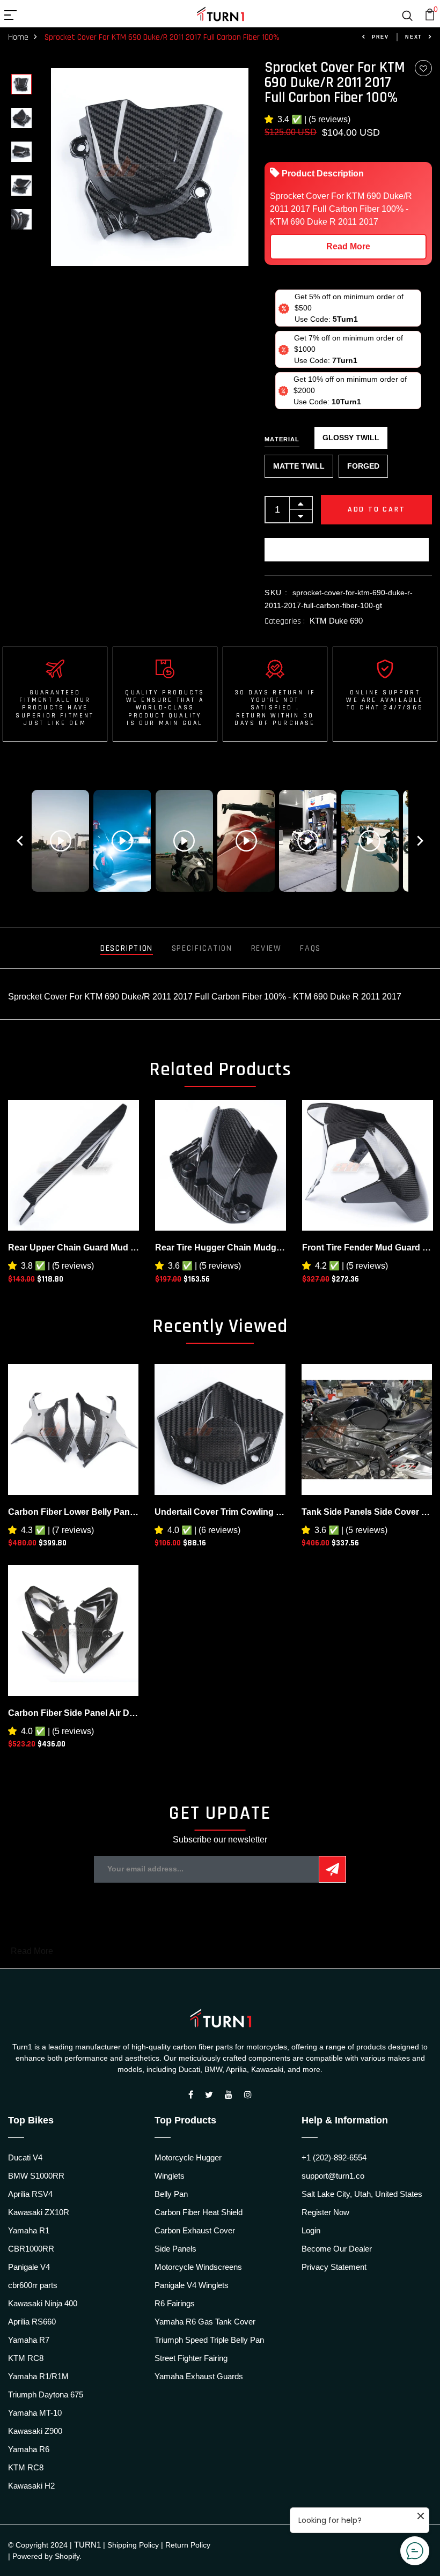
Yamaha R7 (29, 2340)
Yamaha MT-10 (35, 2413)
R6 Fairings (175, 2303)
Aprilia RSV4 (30, 2194)
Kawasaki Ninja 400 (43, 2303)
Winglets (170, 2176)
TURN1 (87, 2545)
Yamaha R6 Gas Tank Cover (205, 2322)
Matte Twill (299, 466)
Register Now (325, 2212)
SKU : (276, 593)
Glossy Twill (351, 438)
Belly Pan (171, 2194)
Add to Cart (377, 509)
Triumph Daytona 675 (46, 2394)
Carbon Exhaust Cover (195, 2230)
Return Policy (188, 2545)
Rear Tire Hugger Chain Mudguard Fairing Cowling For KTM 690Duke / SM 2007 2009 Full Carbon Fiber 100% (221, 1248)
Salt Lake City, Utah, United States (362, 2194)
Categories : (285, 621)
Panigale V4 (29, 2267)
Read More (348, 246)
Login (311, 2230)
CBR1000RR (31, 2249)
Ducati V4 (25, 2157)
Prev (380, 37)
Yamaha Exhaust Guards (199, 2376)
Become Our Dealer (337, 2249)
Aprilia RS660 (32, 2322)
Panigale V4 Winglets (192, 2285)
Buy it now (347, 550)
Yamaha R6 (29, 2449)
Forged (363, 466)
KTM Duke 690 (336, 621)
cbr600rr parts (33, 2285)
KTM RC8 (26, 2358)
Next (414, 37)
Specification (202, 948)
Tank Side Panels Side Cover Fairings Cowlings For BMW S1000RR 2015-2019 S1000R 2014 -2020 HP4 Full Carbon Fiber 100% (367, 1512)
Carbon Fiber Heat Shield (199, 2212)
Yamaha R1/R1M (38, 2376)
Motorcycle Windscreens (198, 2267)
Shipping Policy (133, 2545)
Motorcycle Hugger (188, 2157)
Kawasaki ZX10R (39, 2212)
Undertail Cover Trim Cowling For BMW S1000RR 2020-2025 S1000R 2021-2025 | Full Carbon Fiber (220, 1512)
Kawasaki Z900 (35, 2431)
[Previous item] (20, 841)
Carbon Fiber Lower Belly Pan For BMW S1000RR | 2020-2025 (73, 1512)
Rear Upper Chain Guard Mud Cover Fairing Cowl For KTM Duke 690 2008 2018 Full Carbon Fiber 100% (74, 1248)
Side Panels (175, 2249)
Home (18, 37)
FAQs (310, 948)
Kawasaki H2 (31, 2486)
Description (127, 948)
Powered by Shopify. (47, 2556)
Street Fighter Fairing (191, 2358)
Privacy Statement (334, 2267)
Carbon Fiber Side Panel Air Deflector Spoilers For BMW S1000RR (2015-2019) (73, 1713)
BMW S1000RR (36, 2176)
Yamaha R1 (29, 2230)
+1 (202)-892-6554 (334, 2157)
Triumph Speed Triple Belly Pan (209, 2340)
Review (266, 948)
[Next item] (420, 841)
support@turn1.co (333, 2176)
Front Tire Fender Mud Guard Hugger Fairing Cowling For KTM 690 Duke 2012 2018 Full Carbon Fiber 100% (368, 1248)
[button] (271, 119)
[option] (21, 85)
